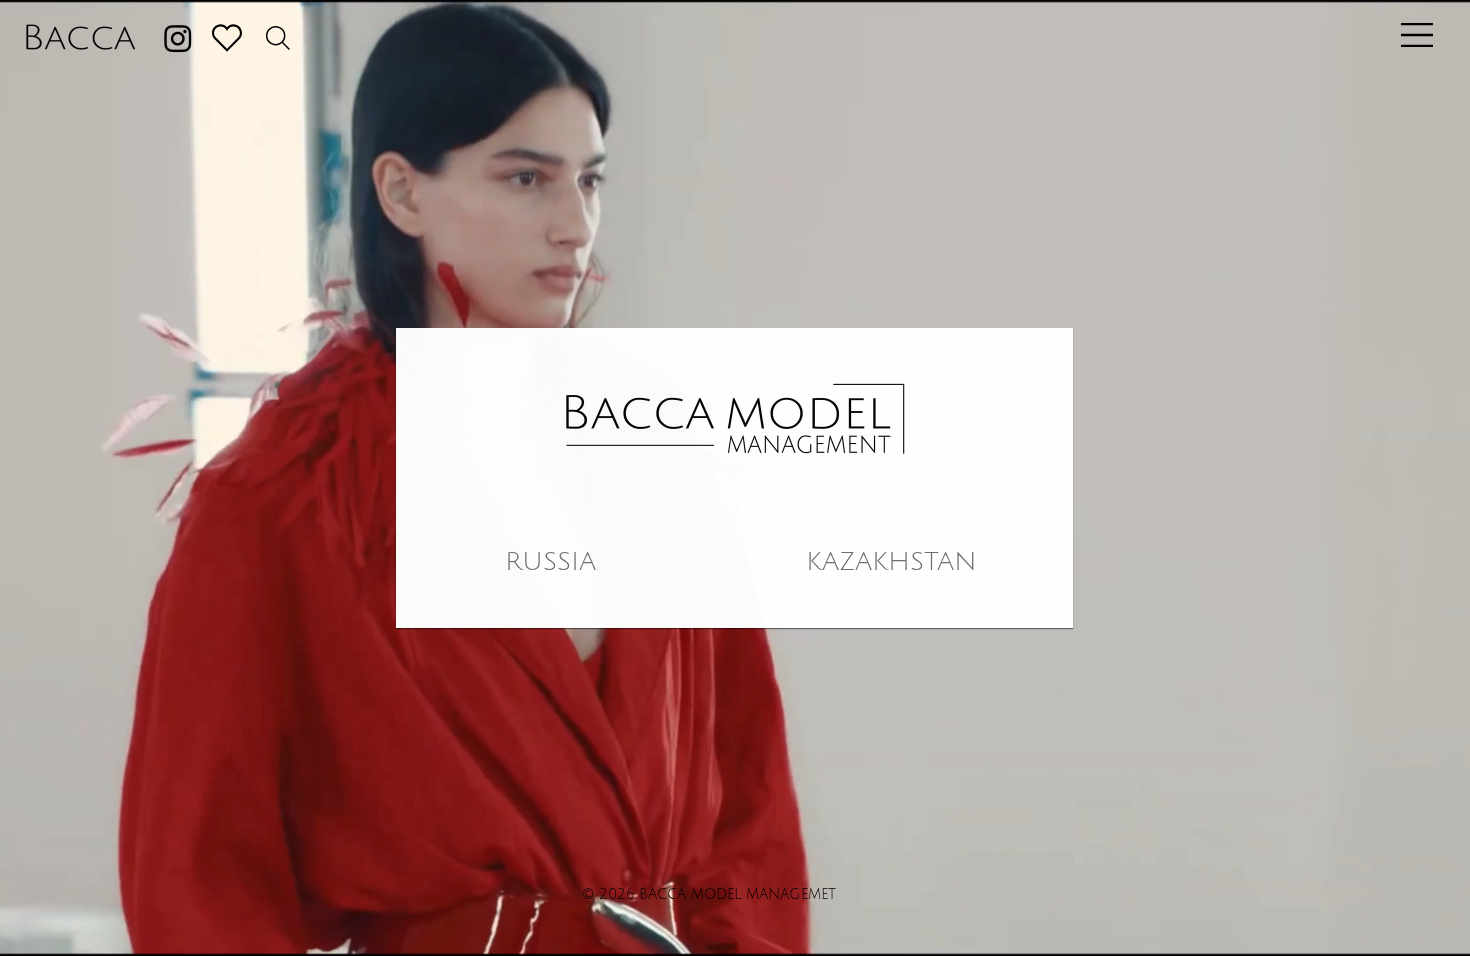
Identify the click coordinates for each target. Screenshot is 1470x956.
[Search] (278, 38)
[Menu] (1413, 35)
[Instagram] (178, 38)
